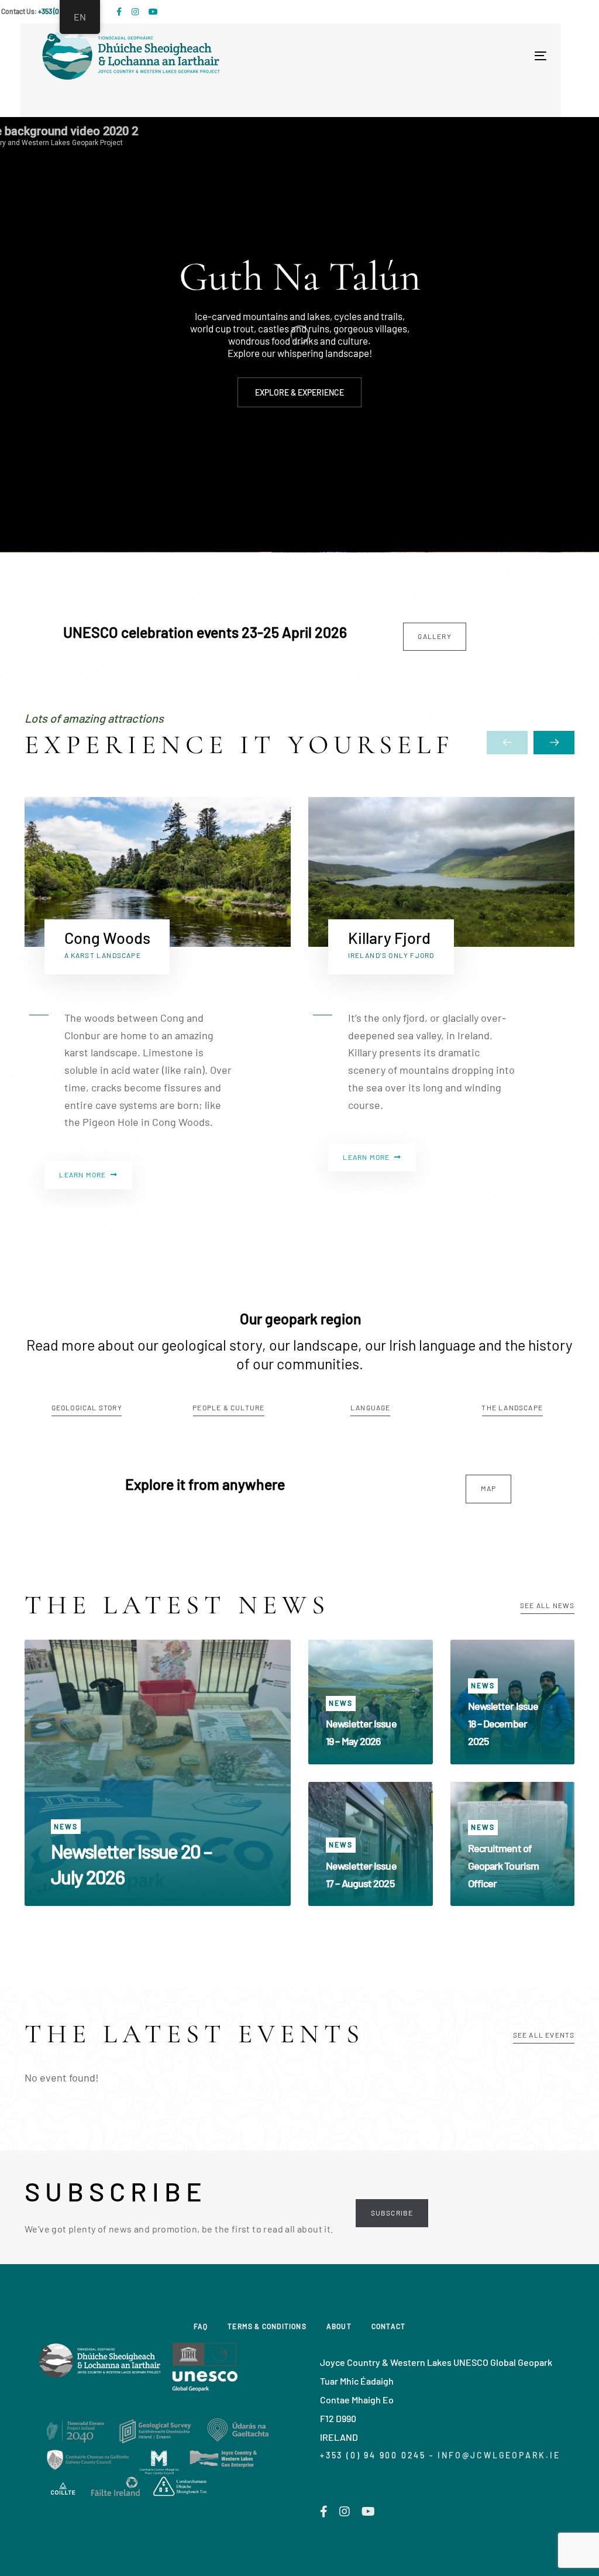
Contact (388, 2326)
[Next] (554, 743)
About (339, 2326)
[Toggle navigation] (416, 56)
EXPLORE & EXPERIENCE (299, 393)
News (66, 1826)
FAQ (201, 2326)
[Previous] (507, 743)
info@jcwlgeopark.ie (499, 2455)
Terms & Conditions (267, 2326)
